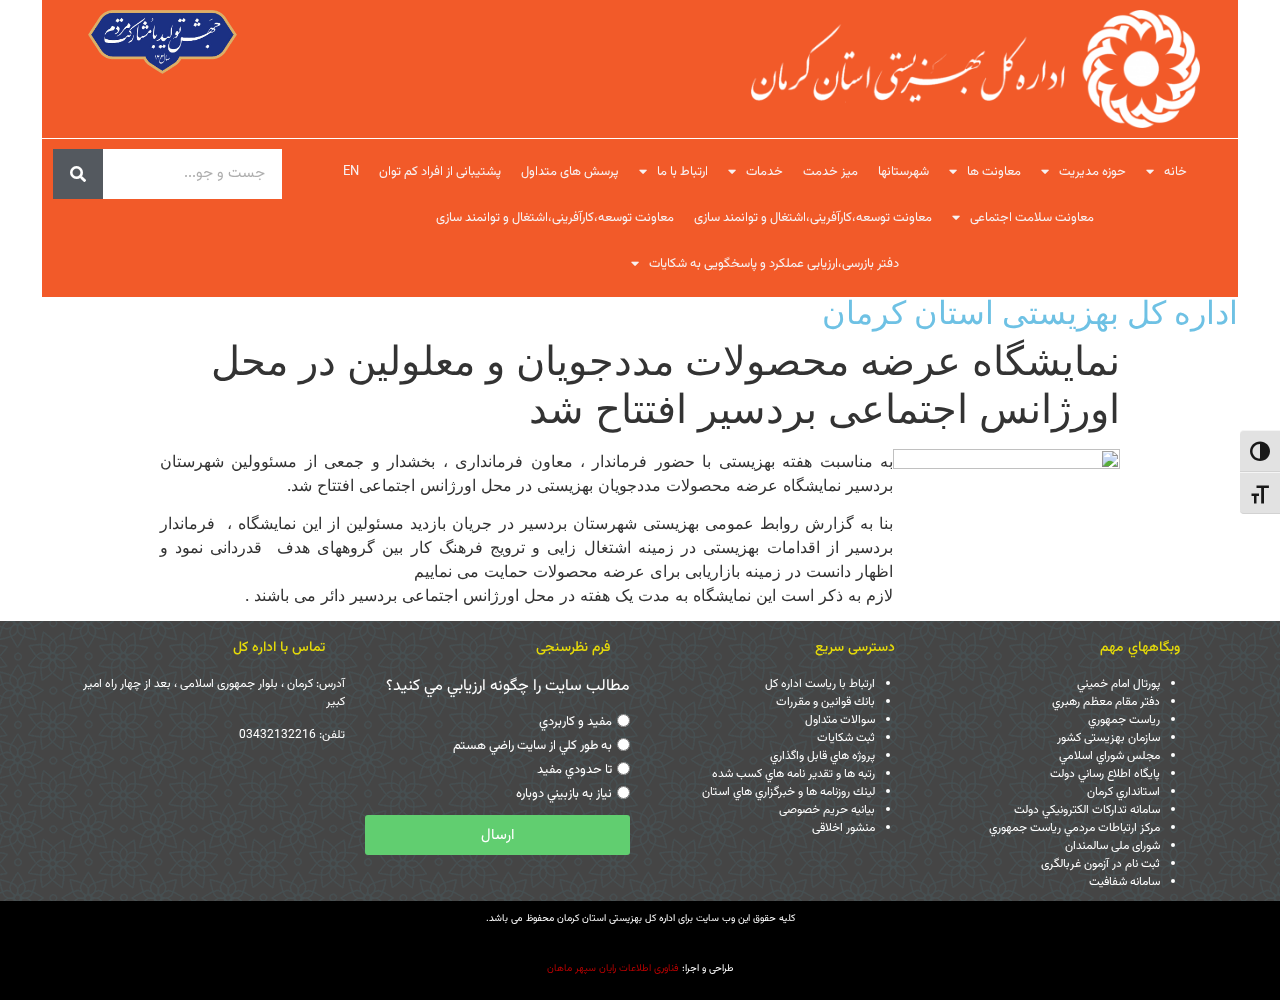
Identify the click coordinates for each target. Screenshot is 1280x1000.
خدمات (764, 172)
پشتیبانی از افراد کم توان (440, 172)
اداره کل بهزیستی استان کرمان (1030, 312)
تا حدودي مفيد (574, 770)
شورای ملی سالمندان (1112, 846)
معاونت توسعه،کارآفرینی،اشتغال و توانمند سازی (813, 218)
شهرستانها (903, 172)
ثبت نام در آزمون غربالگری (1100, 864)
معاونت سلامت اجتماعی (1032, 218)
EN (351, 172)
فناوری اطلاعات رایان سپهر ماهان (613, 968)
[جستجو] (78, 174)
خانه (1175, 172)
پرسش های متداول (570, 172)
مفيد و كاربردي (575, 722)
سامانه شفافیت (1124, 882)
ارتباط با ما (682, 172)
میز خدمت (830, 172)
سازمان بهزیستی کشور (1108, 738)
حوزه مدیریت (1092, 172)
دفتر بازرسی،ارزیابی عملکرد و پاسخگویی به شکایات (774, 264)
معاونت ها (994, 172)
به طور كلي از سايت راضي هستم (532, 746)
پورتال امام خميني (1118, 684)
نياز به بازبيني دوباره (564, 794)
